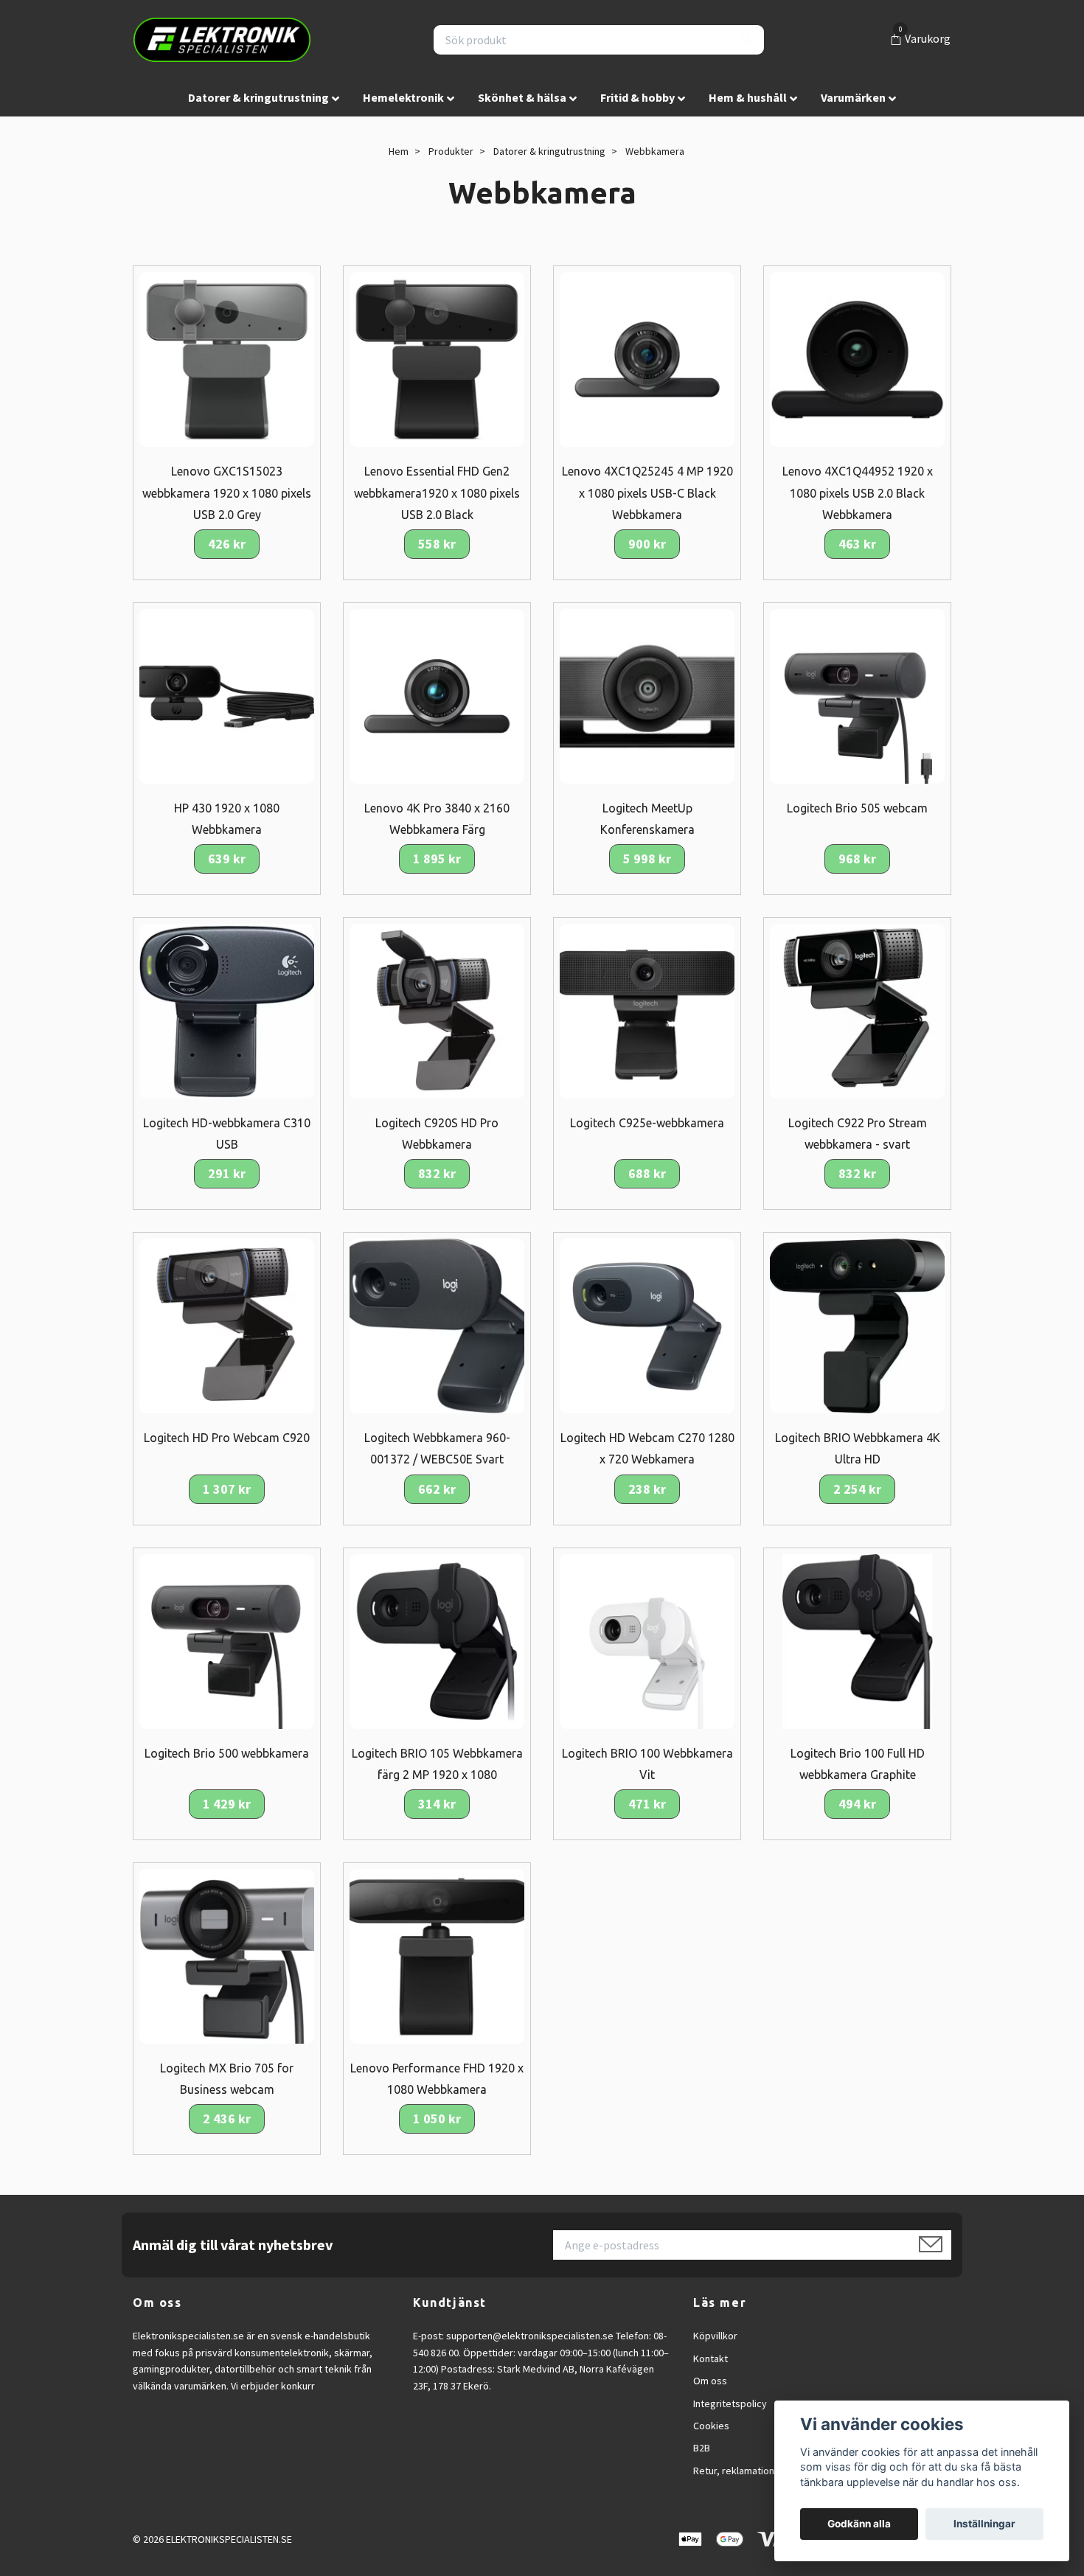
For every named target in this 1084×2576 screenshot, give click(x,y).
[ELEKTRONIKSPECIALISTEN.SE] (222, 40)
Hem (399, 151)
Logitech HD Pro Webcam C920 (227, 1438)
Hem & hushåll (748, 97)
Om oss (710, 2381)
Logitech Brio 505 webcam (857, 808)
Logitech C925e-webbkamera (647, 1123)
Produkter (451, 151)
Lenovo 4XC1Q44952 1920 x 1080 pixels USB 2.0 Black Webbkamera (858, 492)
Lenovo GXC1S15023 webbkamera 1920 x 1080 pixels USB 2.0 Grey (227, 492)
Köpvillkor (715, 2336)
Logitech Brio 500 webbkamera (227, 1753)
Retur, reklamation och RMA (754, 2471)
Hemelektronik (403, 97)
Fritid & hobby (637, 97)
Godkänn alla (859, 2524)
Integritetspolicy (730, 2403)
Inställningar (984, 2524)
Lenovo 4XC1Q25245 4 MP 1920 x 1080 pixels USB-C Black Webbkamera (647, 492)
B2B (702, 2448)
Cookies (711, 2426)
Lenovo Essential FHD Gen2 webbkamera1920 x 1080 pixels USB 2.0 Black (437, 492)
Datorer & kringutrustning (258, 97)
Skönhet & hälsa (522, 97)
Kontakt (710, 2359)
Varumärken (853, 97)
